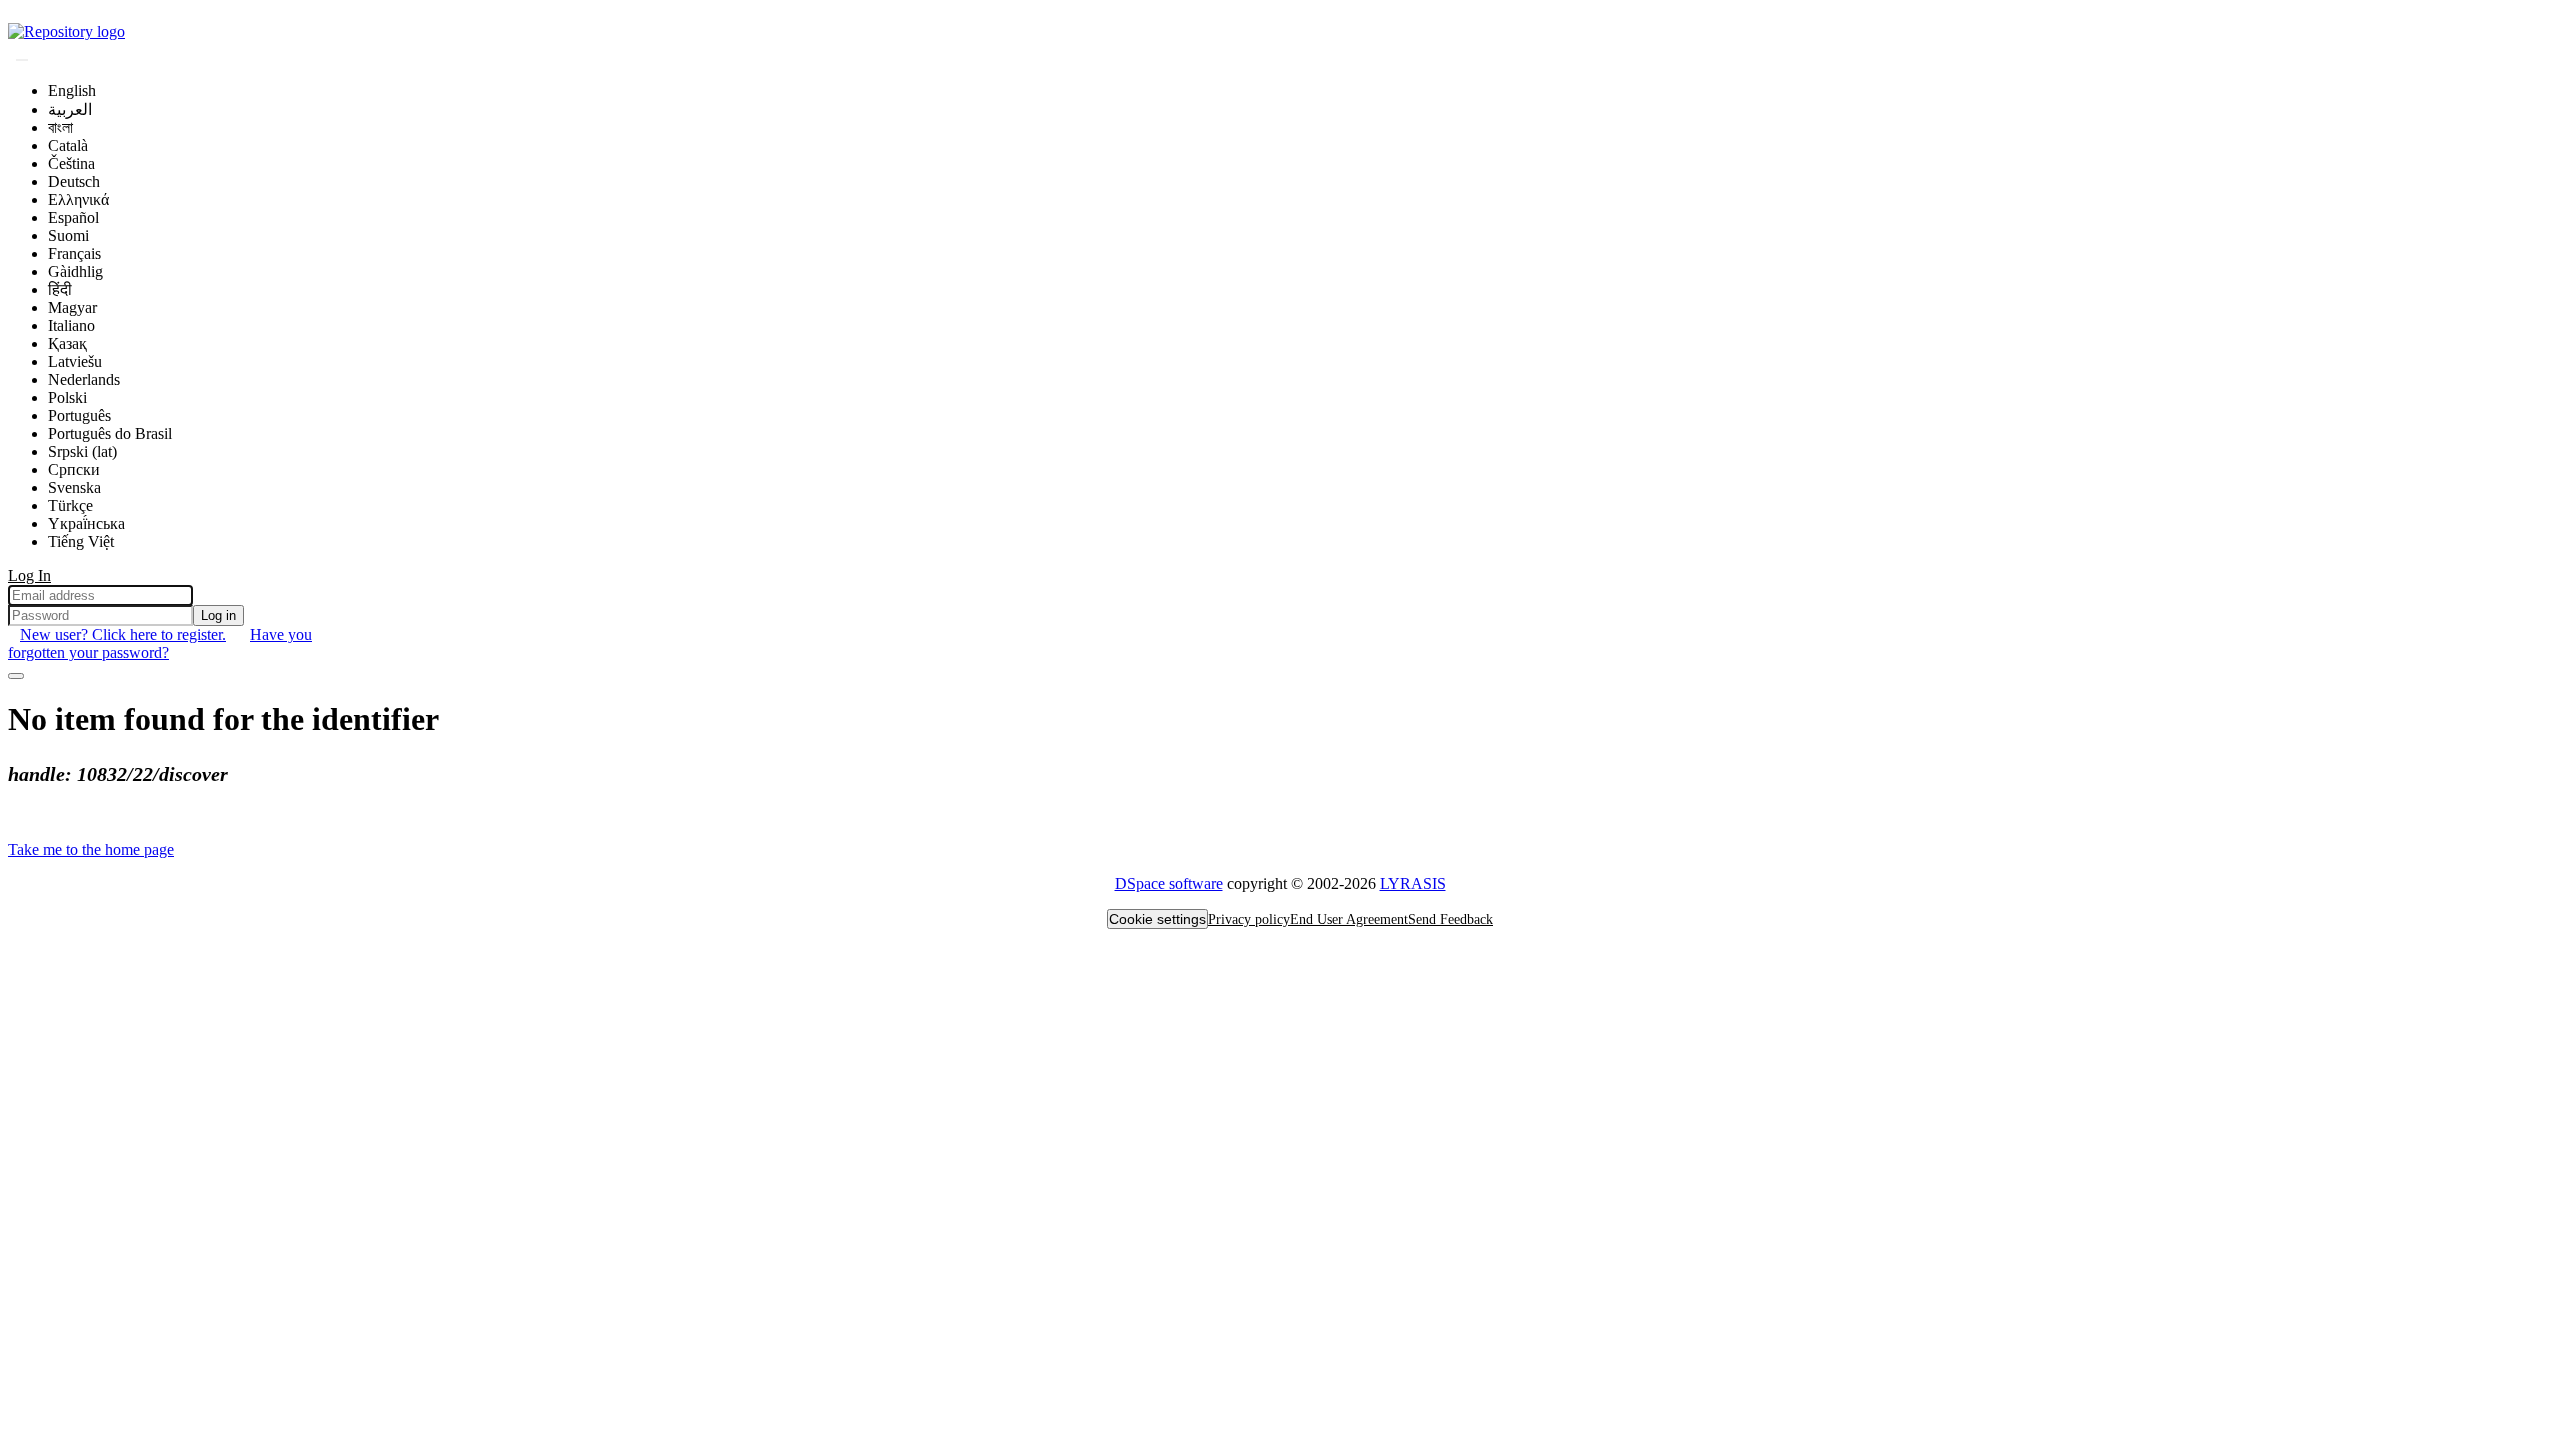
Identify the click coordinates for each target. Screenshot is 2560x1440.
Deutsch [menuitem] (74, 181)
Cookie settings (1157, 919)
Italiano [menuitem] (71, 325)
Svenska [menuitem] (74, 487)
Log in (218, 615)
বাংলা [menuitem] (60, 127)
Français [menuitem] (74, 253)
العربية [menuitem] (70, 109)
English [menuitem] (72, 90)
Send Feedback (1450, 919)
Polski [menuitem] (67, 397)
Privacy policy (1249, 919)
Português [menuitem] (79, 415)
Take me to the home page (91, 849)
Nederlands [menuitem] (84, 379)
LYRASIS (1413, 883)
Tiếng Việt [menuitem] (81, 541)
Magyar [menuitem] (72, 307)
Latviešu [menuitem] (75, 361)
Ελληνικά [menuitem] (78, 199)
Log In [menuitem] (29, 575)
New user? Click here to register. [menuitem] (123, 634)
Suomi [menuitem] (68, 235)
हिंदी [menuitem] (60, 289)
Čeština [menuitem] (71, 163)
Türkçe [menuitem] (70, 505)
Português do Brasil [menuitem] (110, 433)
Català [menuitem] (68, 145)
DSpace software (1169, 883)
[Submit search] (22, 60)
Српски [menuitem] (74, 469)
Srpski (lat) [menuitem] (82, 451)
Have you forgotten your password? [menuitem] (160, 643)
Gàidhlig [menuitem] (75, 271)
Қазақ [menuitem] (67, 343)
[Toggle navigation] (16, 676)
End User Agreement (1349, 919)
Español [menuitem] (73, 217)
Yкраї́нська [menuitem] (86, 523)
